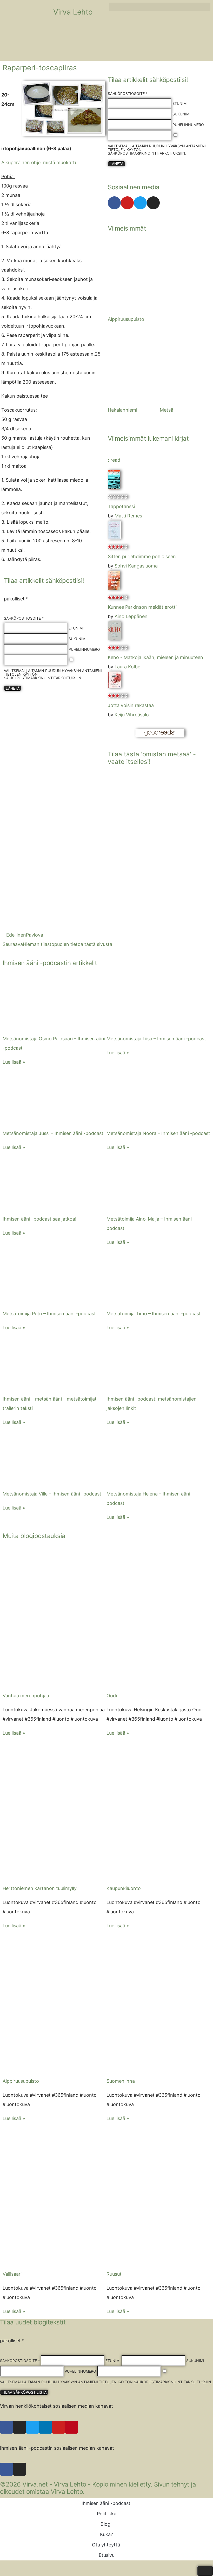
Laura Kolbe (127, 667)
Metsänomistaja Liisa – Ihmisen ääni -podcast (156, 1039)
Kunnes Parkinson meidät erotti (142, 607)
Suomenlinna (121, 2081)
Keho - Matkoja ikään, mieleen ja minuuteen (155, 657)
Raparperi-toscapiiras (40, 68)
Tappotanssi (121, 506)
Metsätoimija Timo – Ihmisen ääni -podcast (154, 1314)
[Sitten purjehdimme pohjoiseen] (114, 538)
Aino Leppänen (131, 616)
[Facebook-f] (114, 203)
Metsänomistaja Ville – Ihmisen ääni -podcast (52, 1494)
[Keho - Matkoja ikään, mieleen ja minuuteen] (114, 639)
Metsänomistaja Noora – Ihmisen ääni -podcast (158, 1133)
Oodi (112, 1696)
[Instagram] (153, 203)
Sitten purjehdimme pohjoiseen (142, 556)
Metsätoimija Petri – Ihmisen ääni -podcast (49, 1314)
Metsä (167, 410)
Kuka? (106, 2534)
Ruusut (114, 2274)
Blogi (106, 2524)
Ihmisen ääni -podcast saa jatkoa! (39, 1219)
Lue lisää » (14, 1062)
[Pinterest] (71, 2427)
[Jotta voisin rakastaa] (114, 687)
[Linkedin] (45, 2427)
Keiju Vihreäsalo (132, 715)
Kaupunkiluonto (124, 1888)
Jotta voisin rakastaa (131, 705)
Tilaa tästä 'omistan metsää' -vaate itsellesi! (152, 758)
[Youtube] (127, 203)
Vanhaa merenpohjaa (26, 1696)
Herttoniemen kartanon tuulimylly (40, 1888)
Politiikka (107, 2514)
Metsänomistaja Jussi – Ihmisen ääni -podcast (53, 1133)
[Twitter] (140, 203)
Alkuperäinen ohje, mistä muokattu (39, 162)
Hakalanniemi (122, 410)
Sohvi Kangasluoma (136, 566)
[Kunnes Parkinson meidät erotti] (114, 588)
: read (114, 460)
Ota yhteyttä (106, 2545)
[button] (160, 7)
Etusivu (107, 2555)
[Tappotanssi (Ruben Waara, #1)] (114, 488)
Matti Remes (128, 516)
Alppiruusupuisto (126, 319)
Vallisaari (12, 2274)
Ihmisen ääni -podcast (106, 2503)
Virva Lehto (73, 12)
